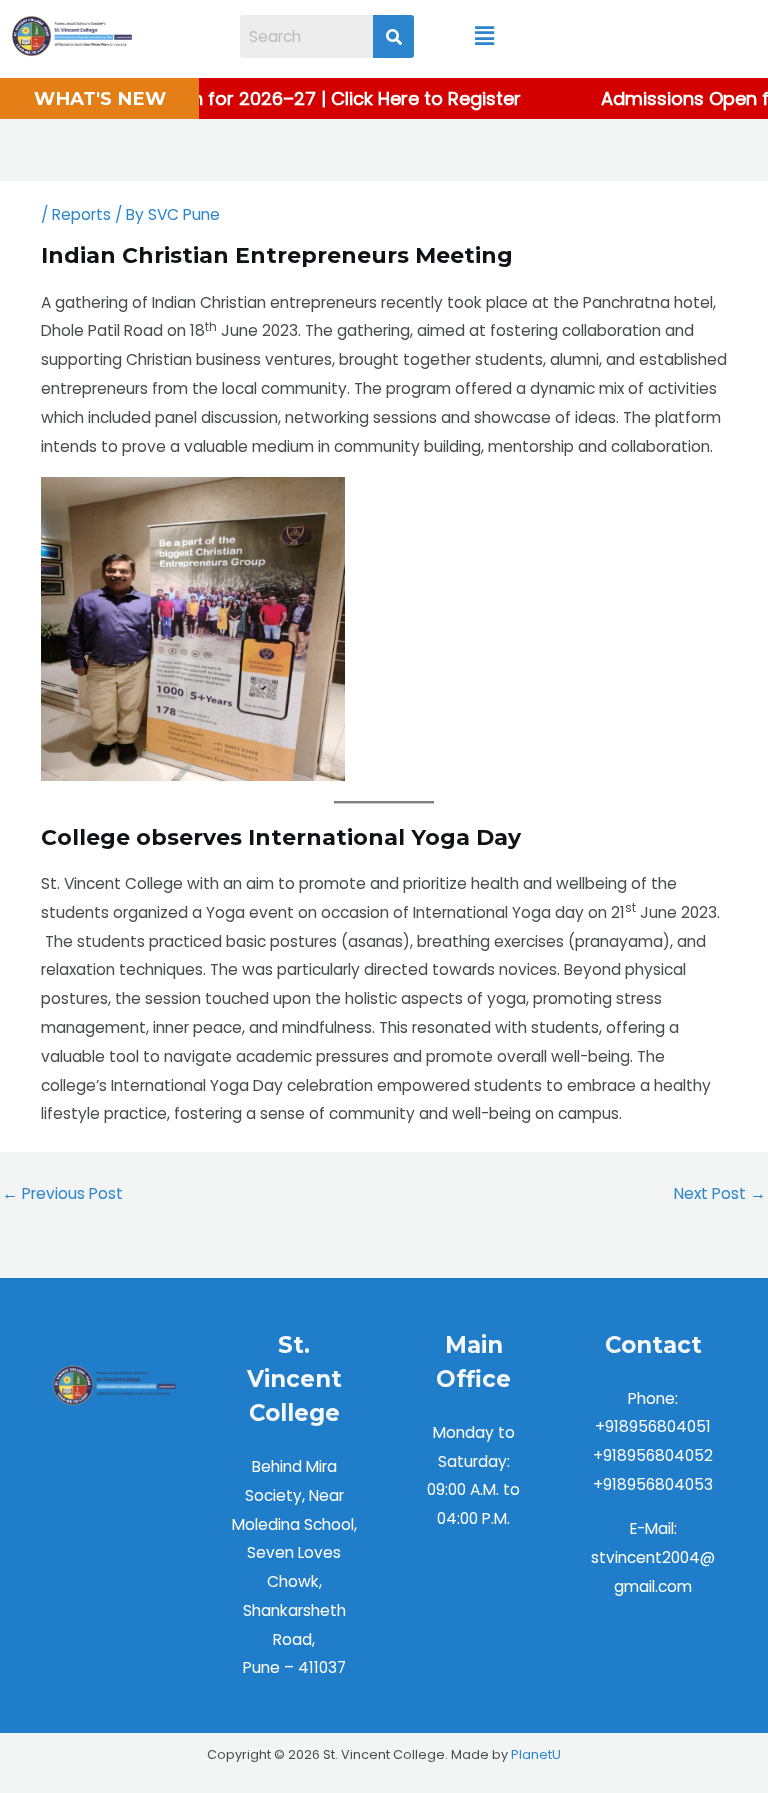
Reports (81, 214)
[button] (485, 36)
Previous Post (62, 1193)
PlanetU (536, 1754)
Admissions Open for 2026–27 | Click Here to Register (279, 98)
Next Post (720, 1193)
